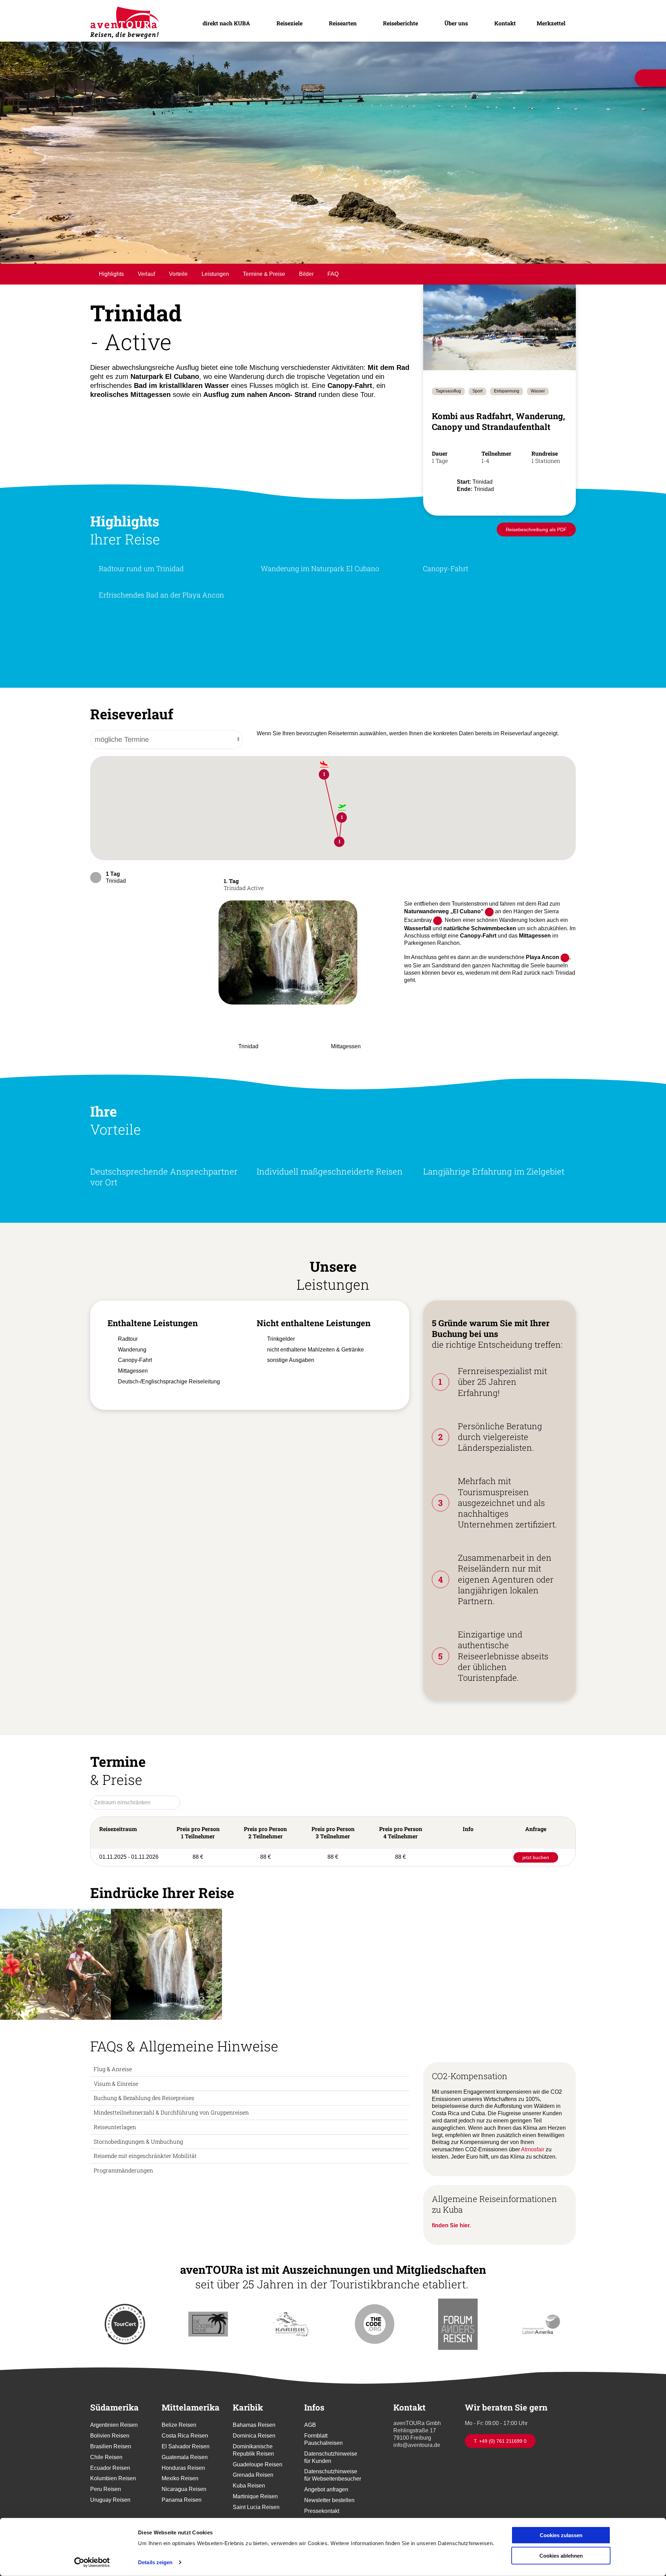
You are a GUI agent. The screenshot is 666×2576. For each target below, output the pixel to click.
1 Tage (440, 481)
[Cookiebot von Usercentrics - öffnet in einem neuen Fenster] (92, 2562)
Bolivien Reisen (110, 2473)
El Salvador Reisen (186, 2484)
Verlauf (146, 295)
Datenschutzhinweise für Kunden (331, 2494)
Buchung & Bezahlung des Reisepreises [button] (144, 2135)
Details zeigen (155, 2562)
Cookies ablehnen (561, 2555)
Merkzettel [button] (551, 23)
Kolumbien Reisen (113, 2515)
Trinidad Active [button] (244, 917)
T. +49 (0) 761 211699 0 (500, 2478)
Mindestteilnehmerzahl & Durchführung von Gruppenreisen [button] (171, 2149)
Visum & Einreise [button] (116, 2120)
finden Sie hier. (451, 2263)
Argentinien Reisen (114, 2462)
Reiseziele (288, 23)
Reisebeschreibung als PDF (536, 562)
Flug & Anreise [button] (113, 2106)
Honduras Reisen (183, 2505)
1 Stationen (546, 481)
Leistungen (215, 295)
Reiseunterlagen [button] (115, 2164)
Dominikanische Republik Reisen (253, 2487)
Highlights (111, 295)
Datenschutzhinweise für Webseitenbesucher (333, 2512)
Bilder (306, 295)
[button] (288, 985)
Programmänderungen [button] (123, 2207)
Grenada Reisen (253, 2512)
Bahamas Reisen (254, 2462)
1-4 (486, 481)
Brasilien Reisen (111, 2484)
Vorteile (178, 295)
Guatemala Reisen (185, 2494)
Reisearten (342, 23)
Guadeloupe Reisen (258, 2501)
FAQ (333, 295)
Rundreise (545, 474)
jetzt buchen (536, 1895)
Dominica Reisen (254, 2473)
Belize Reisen (179, 2462)
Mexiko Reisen (180, 2515)
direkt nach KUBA (225, 23)
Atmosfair (533, 2187)
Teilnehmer (496, 474)
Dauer (440, 474)
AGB (310, 2462)
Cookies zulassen (561, 2535)
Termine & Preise (264, 295)
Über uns (456, 23)
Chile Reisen (106, 2494)
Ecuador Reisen (110, 2505)
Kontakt (505, 23)
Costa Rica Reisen (185, 2473)
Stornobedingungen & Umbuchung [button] (138, 2178)
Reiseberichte (400, 23)
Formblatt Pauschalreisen (323, 2476)
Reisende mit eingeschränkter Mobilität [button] (145, 2193)
